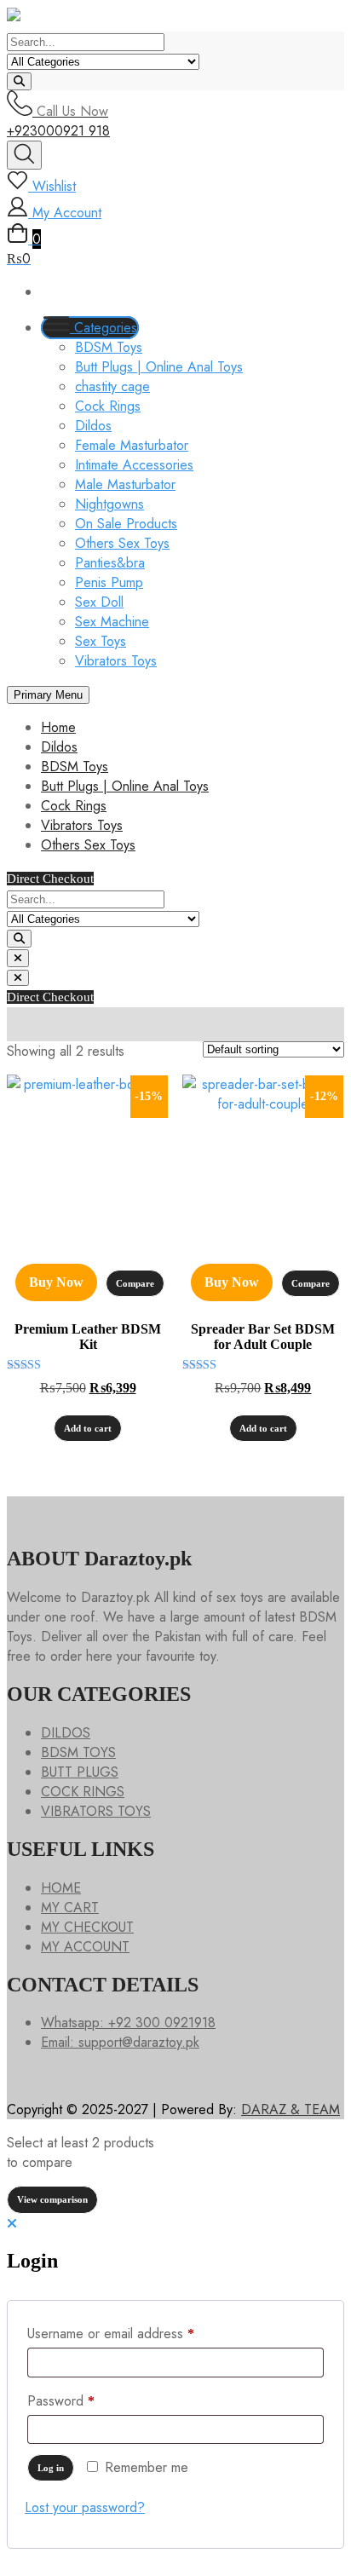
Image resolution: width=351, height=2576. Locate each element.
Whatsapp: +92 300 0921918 (128, 2023)
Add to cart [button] (88, 1428)
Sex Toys (101, 641)
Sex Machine (112, 622)
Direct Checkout (50, 879)
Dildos (93, 426)
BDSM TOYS (78, 1752)
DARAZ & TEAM (291, 2109)
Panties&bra (110, 563)
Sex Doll (99, 602)
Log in (51, 2468)
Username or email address (137, 2333)
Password (87, 2400)
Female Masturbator (132, 445)
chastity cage (112, 386)
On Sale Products (126, 524)
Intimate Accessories (134, 465)
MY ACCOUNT (85, 1947)
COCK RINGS (83, 1792)
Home (58, 727)
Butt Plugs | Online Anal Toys (159, 367)
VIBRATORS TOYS (96, 1811)
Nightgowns (109, 504)
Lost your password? (85, 2507)
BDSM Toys (109, 347)
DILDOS (66, 1733)
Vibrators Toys (116, 661)
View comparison (52, 2199)
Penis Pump (109, 582)
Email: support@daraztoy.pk (120, 2042)
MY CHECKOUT (87, 1927)
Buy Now (56, 1282)
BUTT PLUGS (80, 1772)
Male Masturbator (125, 484)
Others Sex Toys (122, 543)
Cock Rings (108, 406)
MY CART (70, 1908)
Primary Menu (48, 695)
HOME (61, 1888)
